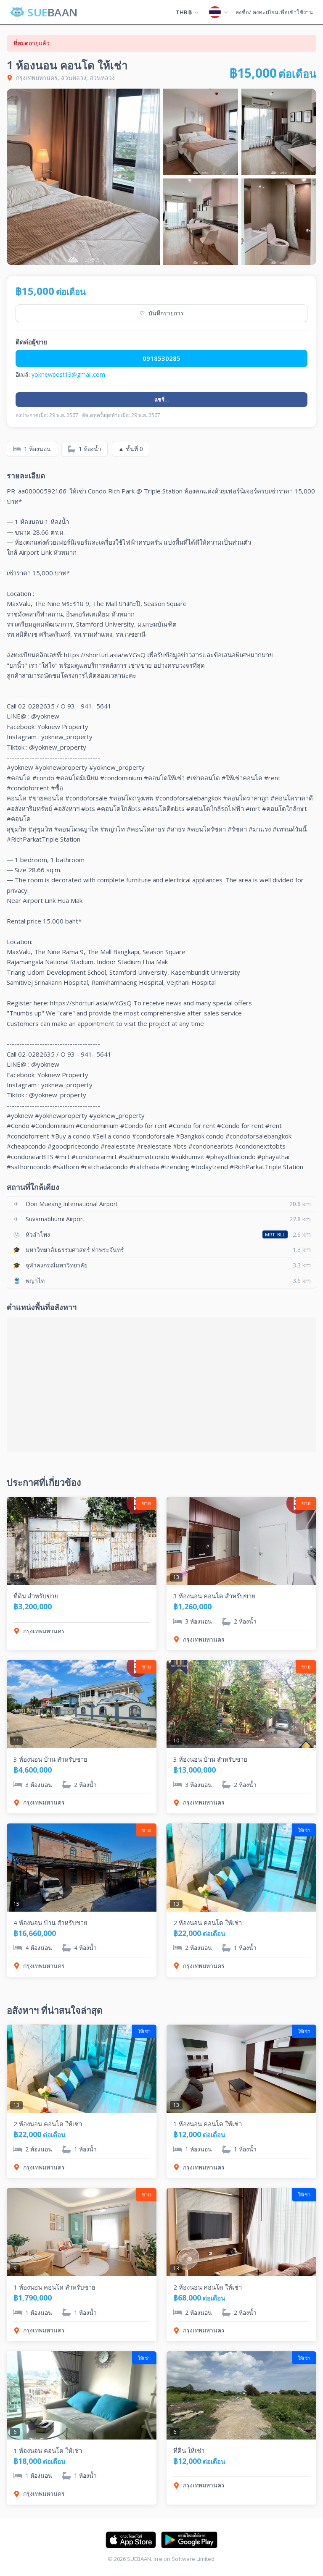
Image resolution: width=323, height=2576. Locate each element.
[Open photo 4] (201, 222)
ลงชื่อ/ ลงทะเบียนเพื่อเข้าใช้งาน (274, 12)
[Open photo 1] (83, 177)
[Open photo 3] (279, 132)
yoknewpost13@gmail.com (68, 374)
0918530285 (161, 358)
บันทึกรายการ (162, 313)
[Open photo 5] (279, 222)
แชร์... (162, 399)
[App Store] (131, 2540)
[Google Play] (189, 2540)
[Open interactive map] (161, 1385)
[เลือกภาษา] (218, 12)
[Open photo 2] (201, 132)
